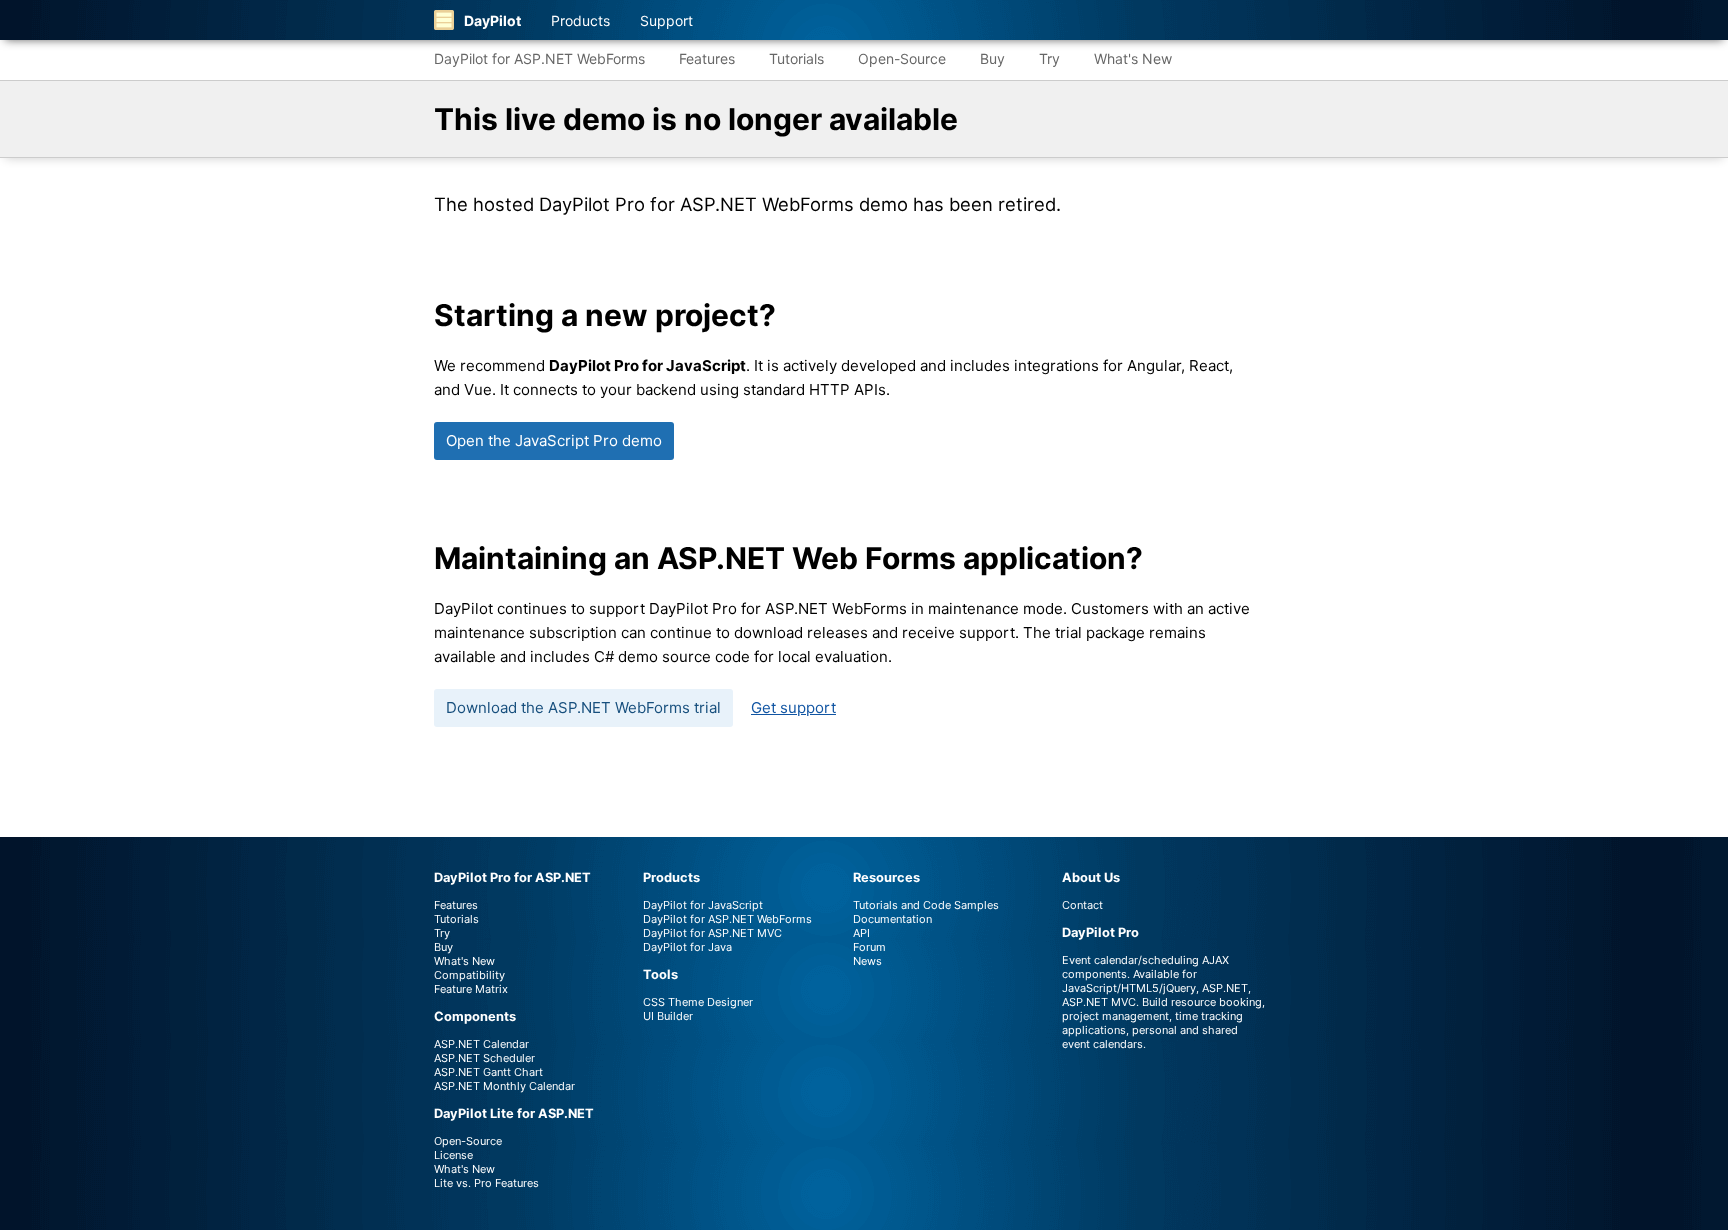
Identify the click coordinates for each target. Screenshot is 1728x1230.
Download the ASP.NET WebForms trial (583, 707)
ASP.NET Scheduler (484, 1058)
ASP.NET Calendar (481, 1044)
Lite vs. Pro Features (486, 1183)
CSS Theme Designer (698, 1002)
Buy (992, 58)
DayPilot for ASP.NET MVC (712, 933)
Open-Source (902, 58)
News (867, 961)
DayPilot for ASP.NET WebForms (539, 58)
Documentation (892, 919)
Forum (869, 947)
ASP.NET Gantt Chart (488, 1072)
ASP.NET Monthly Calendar (504, 1086)
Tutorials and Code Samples (926, 905)
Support (666, 20)
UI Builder (668, 1016)
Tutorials (796, 58)
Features (707, 58)
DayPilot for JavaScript (703, 905)
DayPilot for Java (687, 947)
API (861, 933)
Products (580, 20)
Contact (1082, 905)
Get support (793, 707)
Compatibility (469, 975)
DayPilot (492, 20)
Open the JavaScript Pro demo (554, 440)
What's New (1133, 58)
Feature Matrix (471, 989)
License (453, 1155)
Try (1049, 58)
